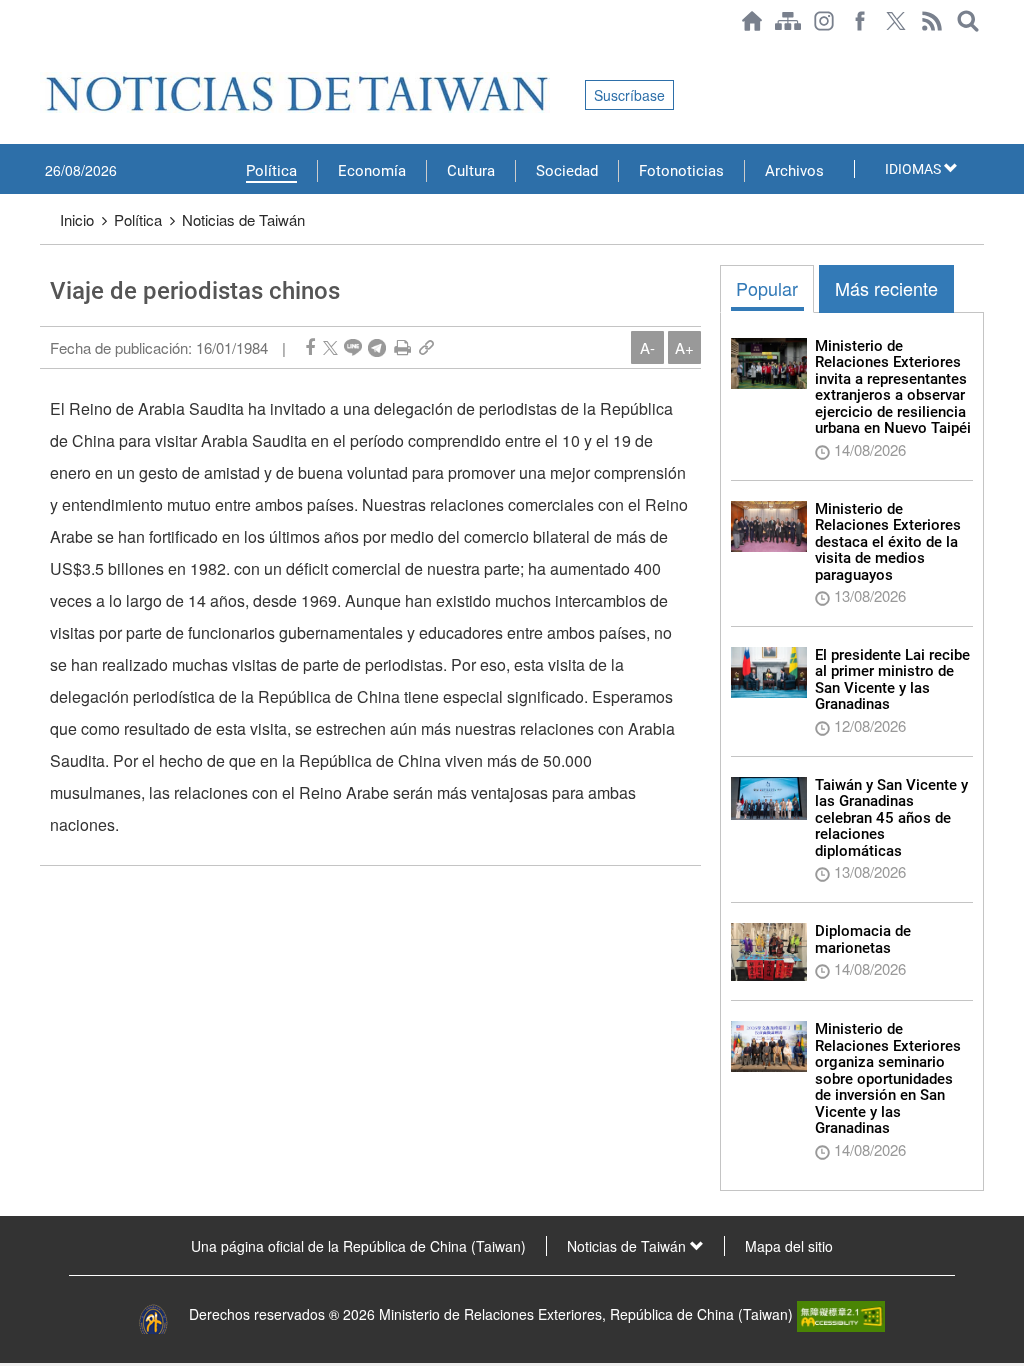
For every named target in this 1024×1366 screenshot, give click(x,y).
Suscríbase (629, 95)
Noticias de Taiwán (243, 219)
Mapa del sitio (789, 1246)
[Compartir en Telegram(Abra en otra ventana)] (377, 347)
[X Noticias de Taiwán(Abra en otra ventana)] (896, 21)
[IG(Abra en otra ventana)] (824, 21)
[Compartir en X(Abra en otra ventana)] (330, 347)
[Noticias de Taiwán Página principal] (752, 21)
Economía (372, 171)
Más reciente (886, 288)
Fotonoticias (681, 171)
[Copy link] (426, 347)
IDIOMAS (914, 169)
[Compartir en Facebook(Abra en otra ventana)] (310, 347)
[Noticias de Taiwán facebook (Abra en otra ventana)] (860, 21)
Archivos (794, 171)
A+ (684, 347)
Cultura (471, 171)
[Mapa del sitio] (788, 21)
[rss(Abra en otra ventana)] (932, 21)
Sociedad (567, 171)
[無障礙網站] (841, 1314)
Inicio (77, 219)
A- (647, 347)
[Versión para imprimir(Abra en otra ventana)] (402, 347)
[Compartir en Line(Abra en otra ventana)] (353, 347)
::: (46, 52)
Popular (767, 288)
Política (271, 171)
